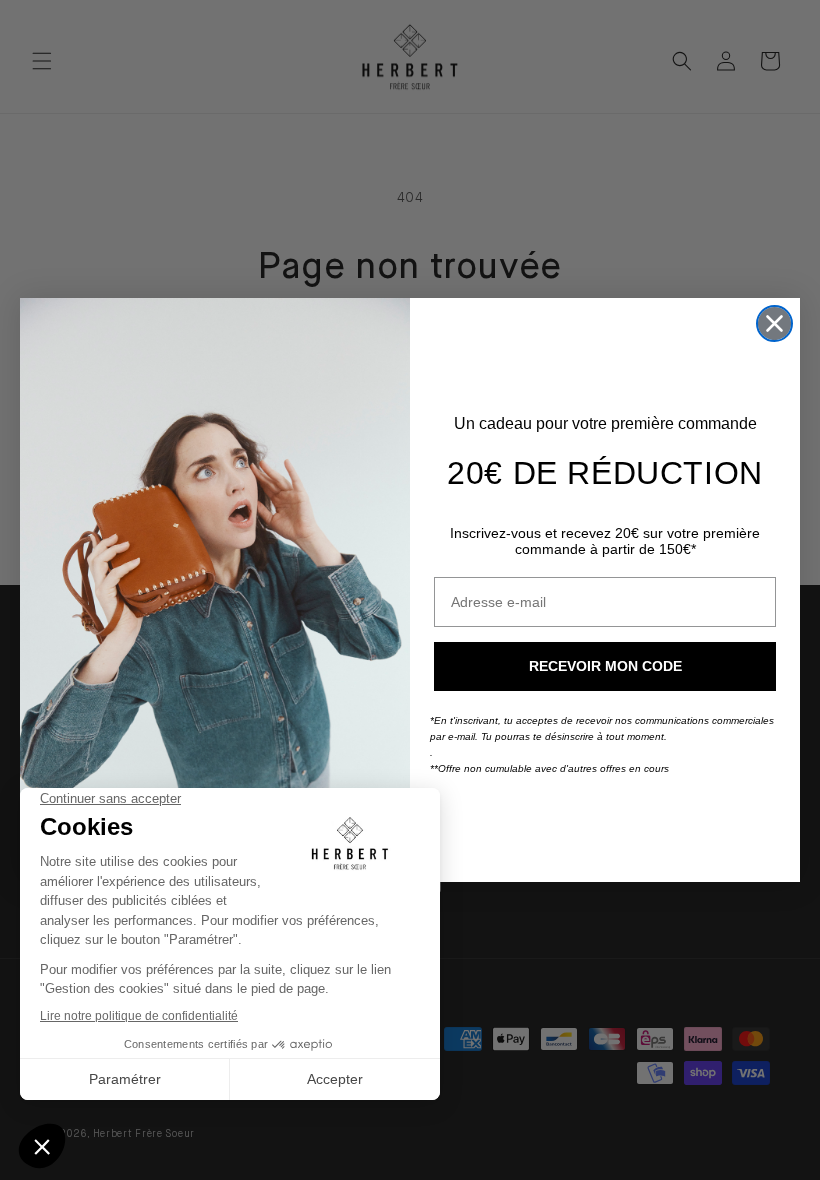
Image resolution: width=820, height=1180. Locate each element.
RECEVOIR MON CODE (605, 666)
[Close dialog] (774, 323)
